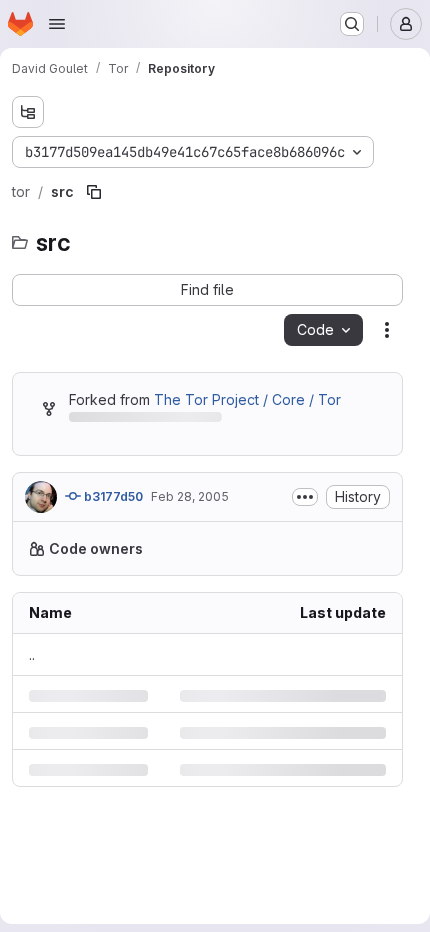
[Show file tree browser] (28, 112)
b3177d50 (112, 496)
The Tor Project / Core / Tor (247, 399)
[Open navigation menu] (57, 24)
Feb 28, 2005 (190, 496)
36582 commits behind (144, 420)
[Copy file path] (94, 192)
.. (32, 696)
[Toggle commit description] (305, 497)
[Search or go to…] (352, 24)
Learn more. (165, 590)
